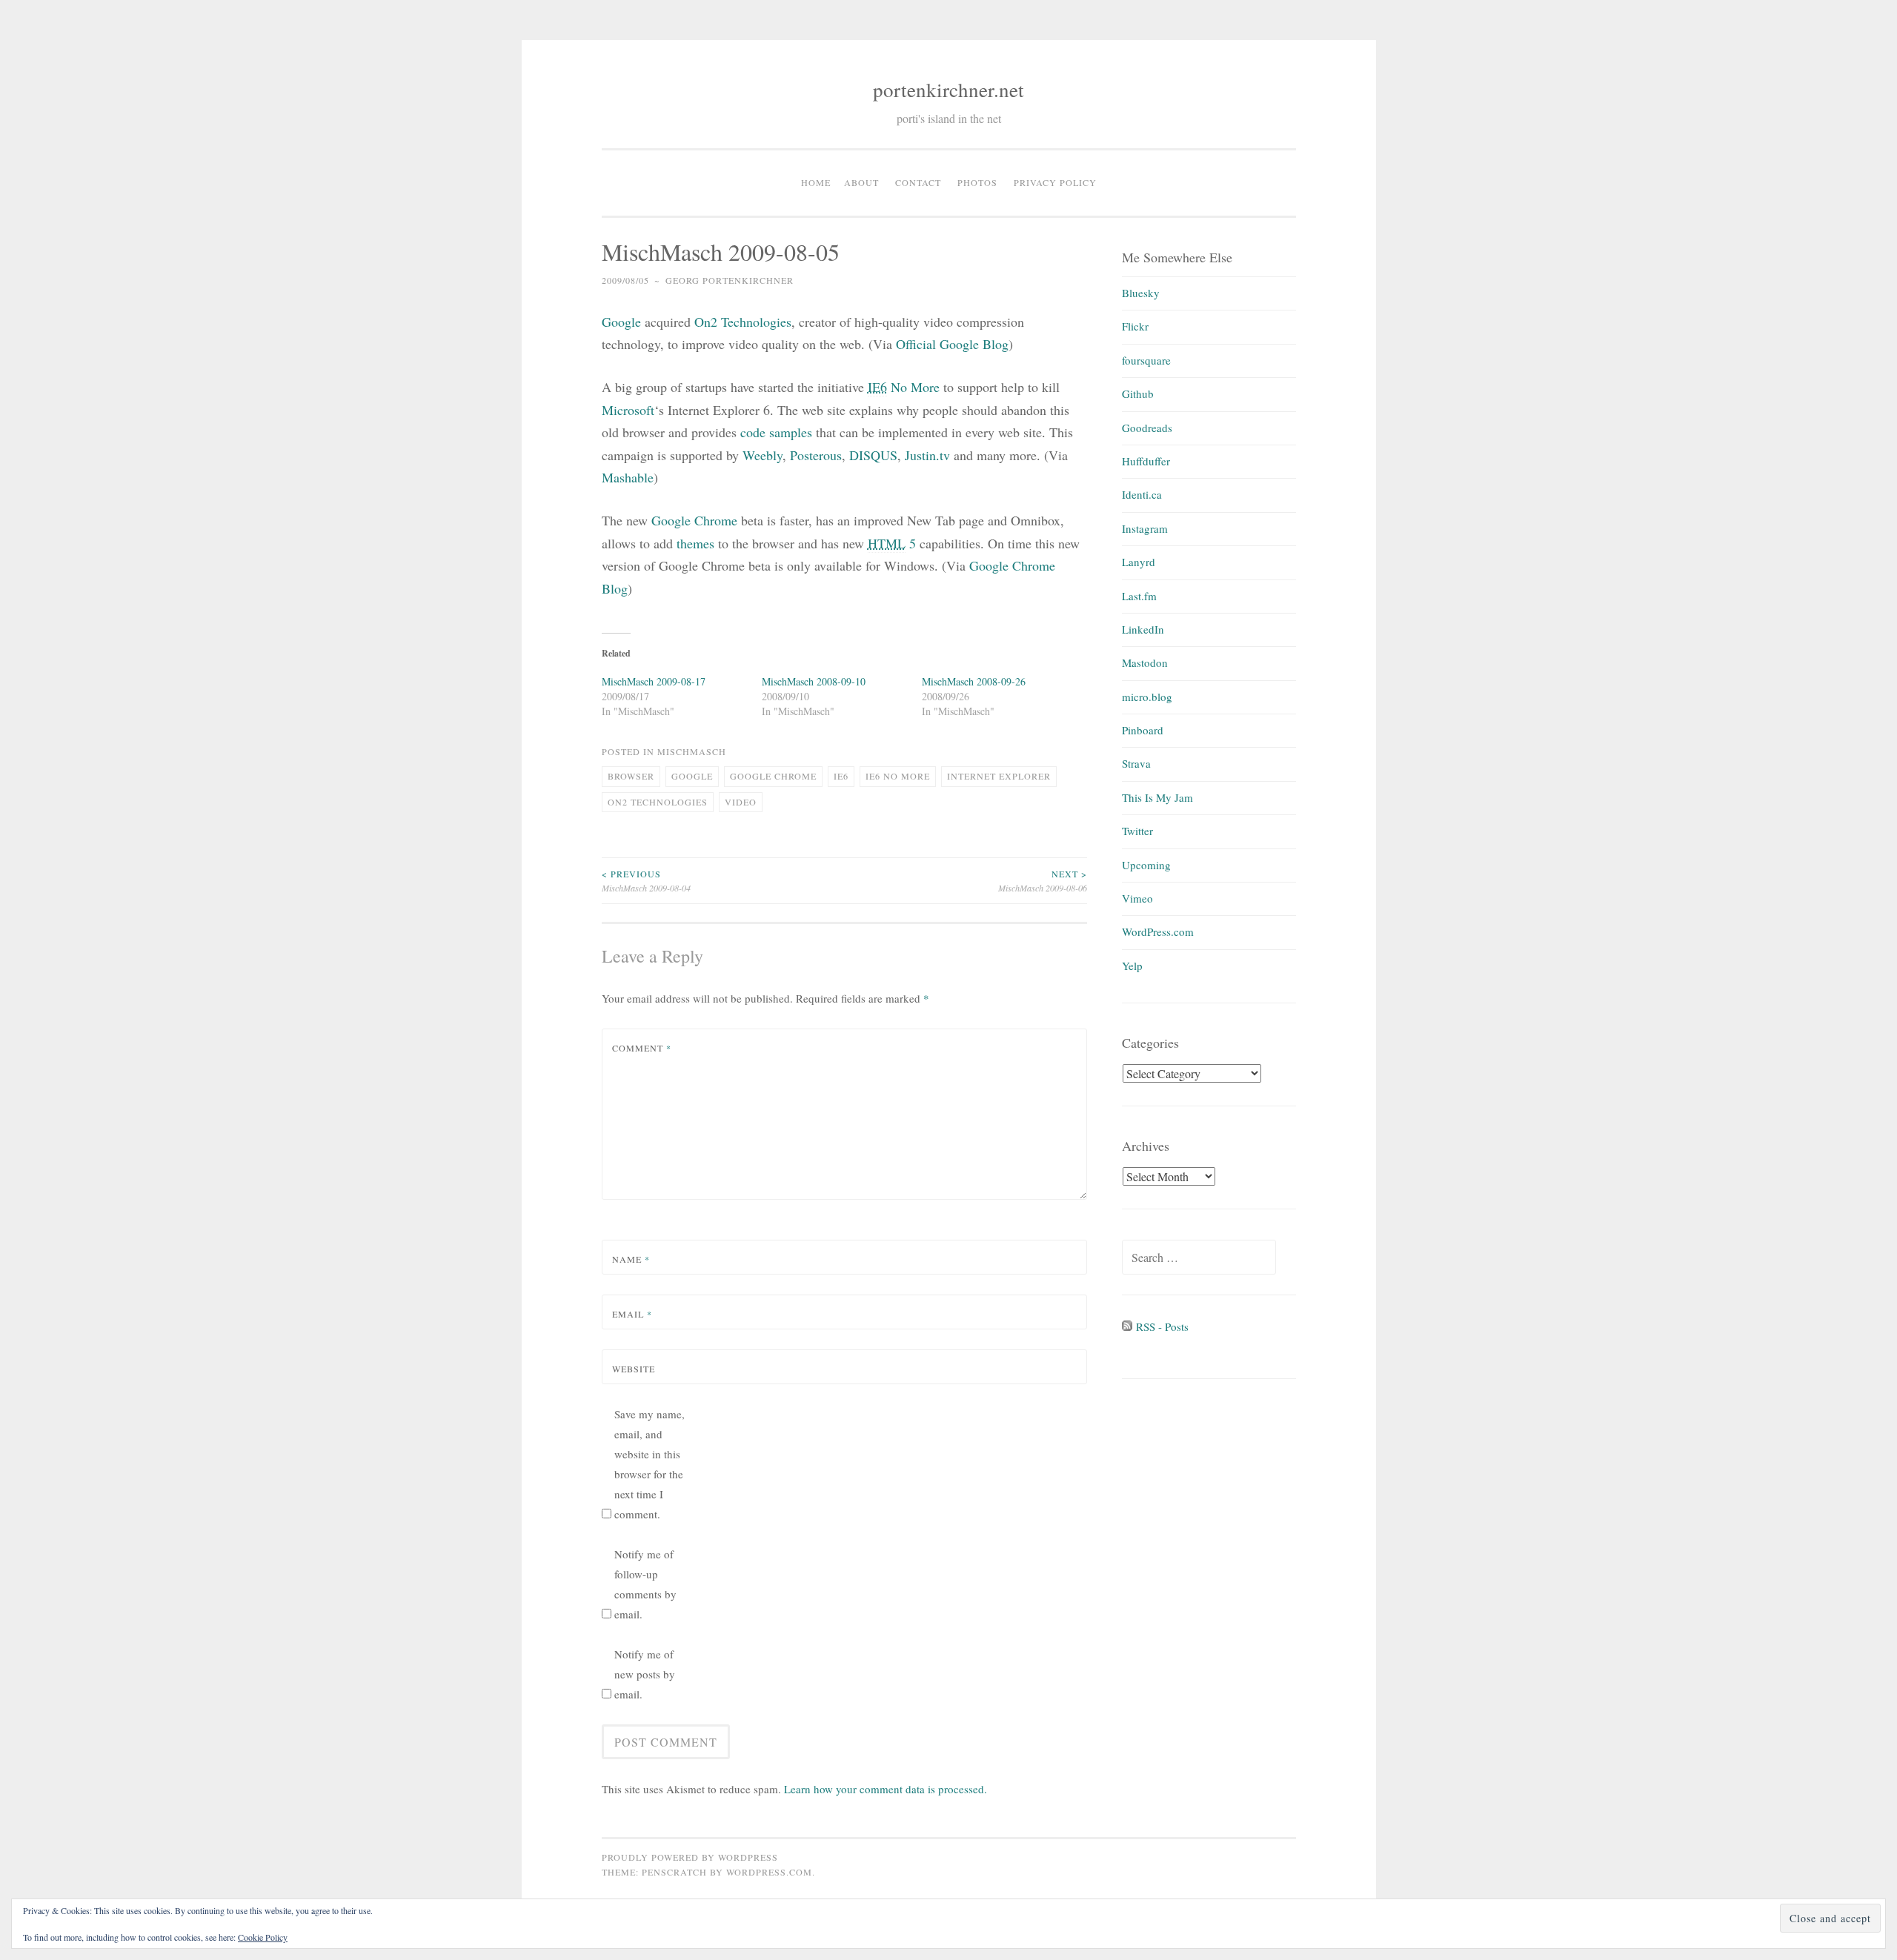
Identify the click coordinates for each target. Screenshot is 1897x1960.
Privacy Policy (1055, 182)
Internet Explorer (999, 776)
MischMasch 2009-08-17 (654, 681)
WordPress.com (1158, 931)
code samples (776, 432)
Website (634, 1369)
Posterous (816, 455)
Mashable (628, 477)
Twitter (1137, 831)
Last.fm (1139, 596)
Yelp (1132, 966)
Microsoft (628, 410)
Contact (918, 182)
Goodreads (1147, 428)
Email (632, 1314)
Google (621, 322)
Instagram (1145, 528)
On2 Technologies (658, 802)
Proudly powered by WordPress (690, 1857)
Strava (1136, 763)
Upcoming (1146, 865)
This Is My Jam (1157, 797)
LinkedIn (1143, 629)
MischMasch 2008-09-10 (814, 681)
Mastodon (1145, 662)
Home (816, 182)
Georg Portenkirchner (730, 280)
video (741, 802)
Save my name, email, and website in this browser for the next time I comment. (650, 1464)
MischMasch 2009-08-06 (1043, 880)
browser (631, 776)
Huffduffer (1146, 461)
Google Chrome (694, 520)
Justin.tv (927, 455)
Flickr (1135, 326)
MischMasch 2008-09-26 (974, 681)
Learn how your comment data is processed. (886, 1789)
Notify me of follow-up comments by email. (645, 1584)
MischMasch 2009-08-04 (646, 880)
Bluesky (1141, 293)
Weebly (763, 455)
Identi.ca (1142, 494)
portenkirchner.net (948, 90)
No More (904, 387)
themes (695, 543)
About (861, 182)
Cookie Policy (263, 1937)
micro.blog (1147, 697)
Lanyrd (1139, 562)
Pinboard (1143, 730)
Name (631, 1259)
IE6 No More (898, 776)
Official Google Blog (952, 344)
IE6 (841, 776)
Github (1138, 393)
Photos (977, 182)
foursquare (1146, 360)
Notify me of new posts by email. (645, 1674)
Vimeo (1137, 898)
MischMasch (692, 751)
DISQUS (873, 455)
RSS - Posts (1160, 1326)
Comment (642, 1048)
